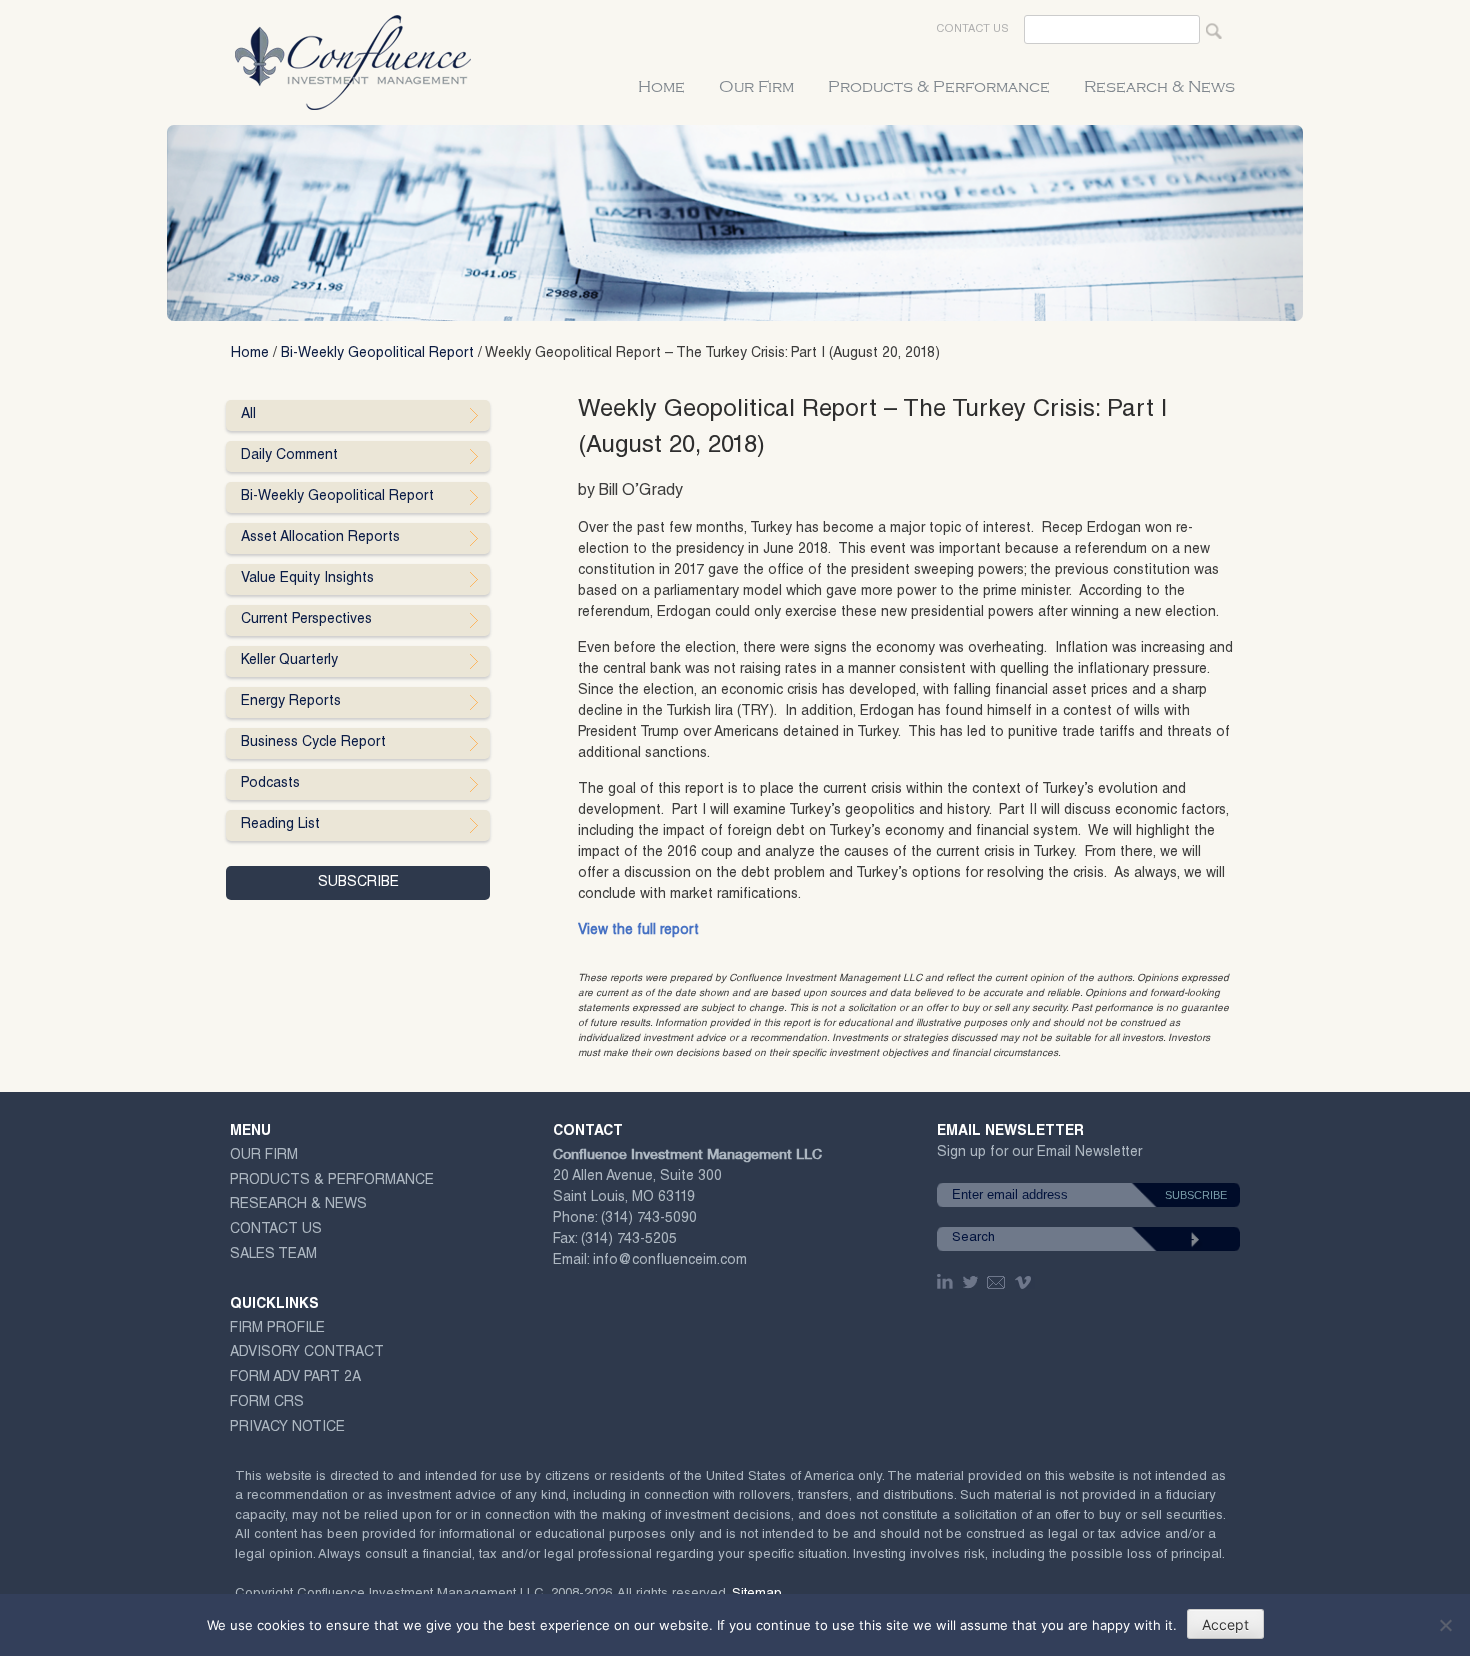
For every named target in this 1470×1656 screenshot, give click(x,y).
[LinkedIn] (947, 1282)
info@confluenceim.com (670, 1261)
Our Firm (756, 87)
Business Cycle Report (313, 743)
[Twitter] (972, 1282)
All (248, 415)
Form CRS (267, 1403)
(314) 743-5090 (649, 1219)
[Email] (997, 1282)
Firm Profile (277, 1329)
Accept (1225, 1624)
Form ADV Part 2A (295, 1378)
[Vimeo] (1025, 1282)
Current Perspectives (306, 620)
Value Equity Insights (307, 579)
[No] (1445, 1625)
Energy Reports (291, 702)
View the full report (638, 931)
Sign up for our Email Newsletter (1039, 1156)
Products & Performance (939, 87)
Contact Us (972, 29)
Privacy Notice (287, 1428)
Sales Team (273, 1255)
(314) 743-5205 (629, 1240)
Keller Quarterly (289, 661)
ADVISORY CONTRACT (307, 1353)
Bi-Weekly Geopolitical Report (377, 354)
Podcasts (270, 784)
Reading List (280, 825)
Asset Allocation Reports (320, 538)
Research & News (1159, 87)
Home (661, 87)
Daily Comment (289, 456)
